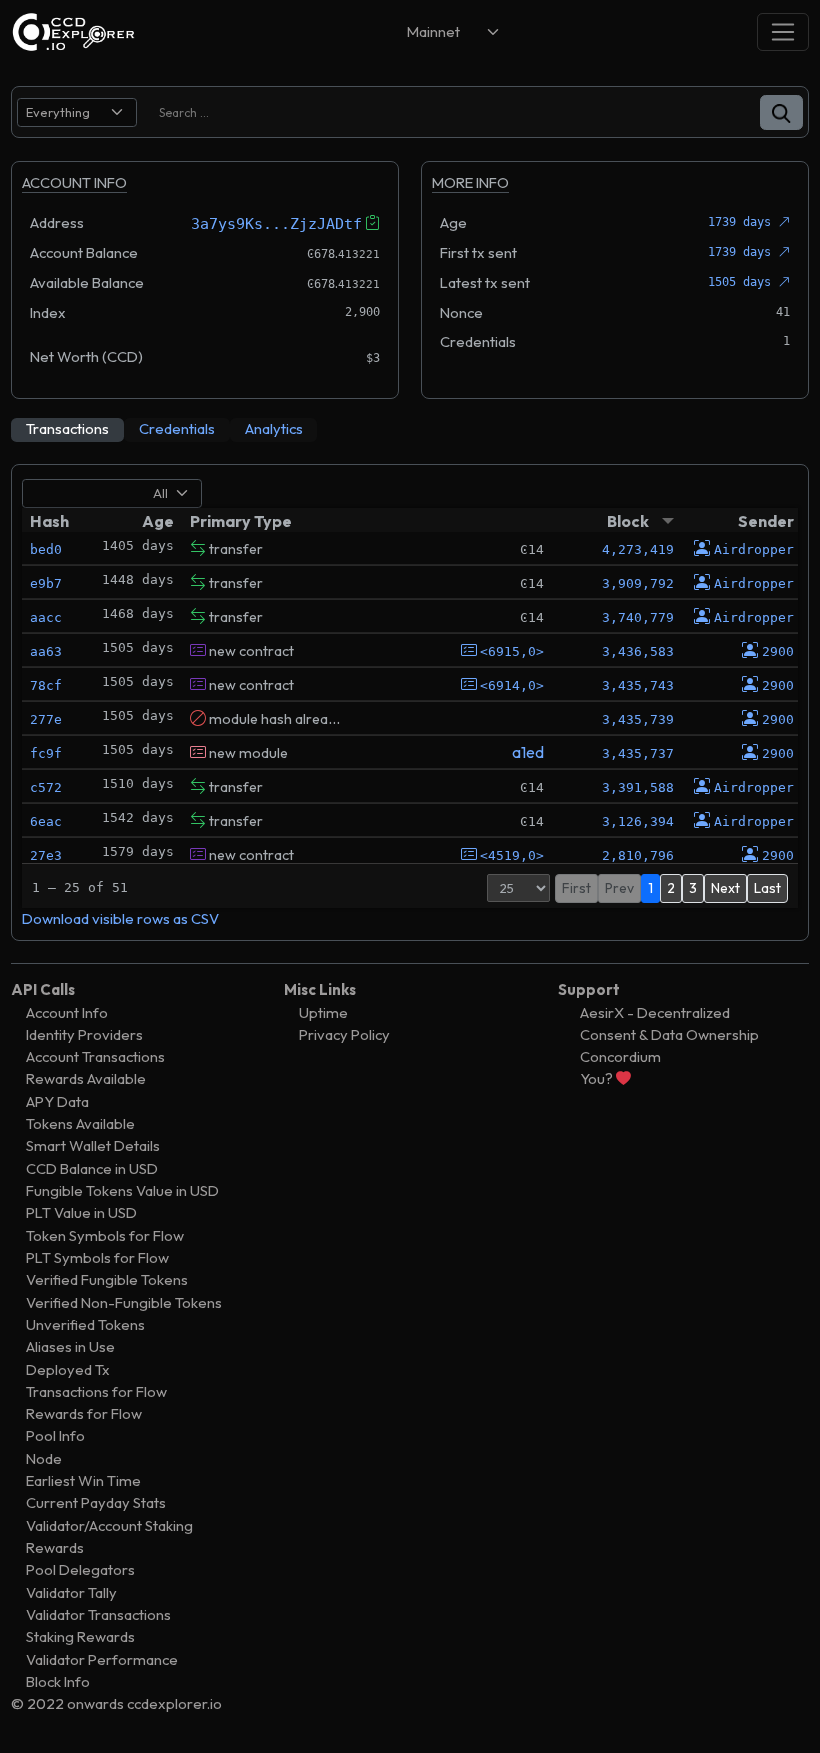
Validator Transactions (98, 1614)
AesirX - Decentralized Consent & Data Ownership (669, 1023)
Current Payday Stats (96, 1502)
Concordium (620, 1056)
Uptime (323, 1012)
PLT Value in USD (81, 1212)
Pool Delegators (80, 1569)
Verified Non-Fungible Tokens (124, 1302)
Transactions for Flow (96, 1391)
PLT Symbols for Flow (97, 1257)
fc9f (46, 753)
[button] (781, 112)
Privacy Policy (344, 1034)
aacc (46, 617)
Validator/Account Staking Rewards (109, 1536)
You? (598, 1078)
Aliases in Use (70, 1346)
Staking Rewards (80, 1636)
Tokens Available (80, 1123)
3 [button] (693, 888)
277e (46, 719)
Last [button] (767, 888)
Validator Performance (102, 1659)
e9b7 (46, 583)
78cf (46, 685)
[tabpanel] (410, 702)
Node (44, 1458)
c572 (46, 787)
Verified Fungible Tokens (107, 1279)
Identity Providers (84, 1034)
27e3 (46, 855)
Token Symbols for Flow (105, 1235)
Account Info (67, 1012)
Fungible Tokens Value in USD (122, 1190)
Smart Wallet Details (93, 1145)
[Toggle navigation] (783, 31)
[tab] (67, 430)
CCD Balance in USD (92, 1168)
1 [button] (650, 888)
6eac (46, 821)
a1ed (528, 752)
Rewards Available (86, 1078)
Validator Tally (71, 1592)
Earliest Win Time (83, 1480)
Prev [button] (619, 888)
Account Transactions (95, 1056)
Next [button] (725, 888)
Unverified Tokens (85, 1324)
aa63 (46, 651)
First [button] (576, 888)
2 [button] (671, 888)
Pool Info (55, 1435)
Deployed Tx (68, 1369)
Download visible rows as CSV (120, 918)
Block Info (58, 1681)
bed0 (46, 549)
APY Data (57, 1101)
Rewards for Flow (84, 1413)
